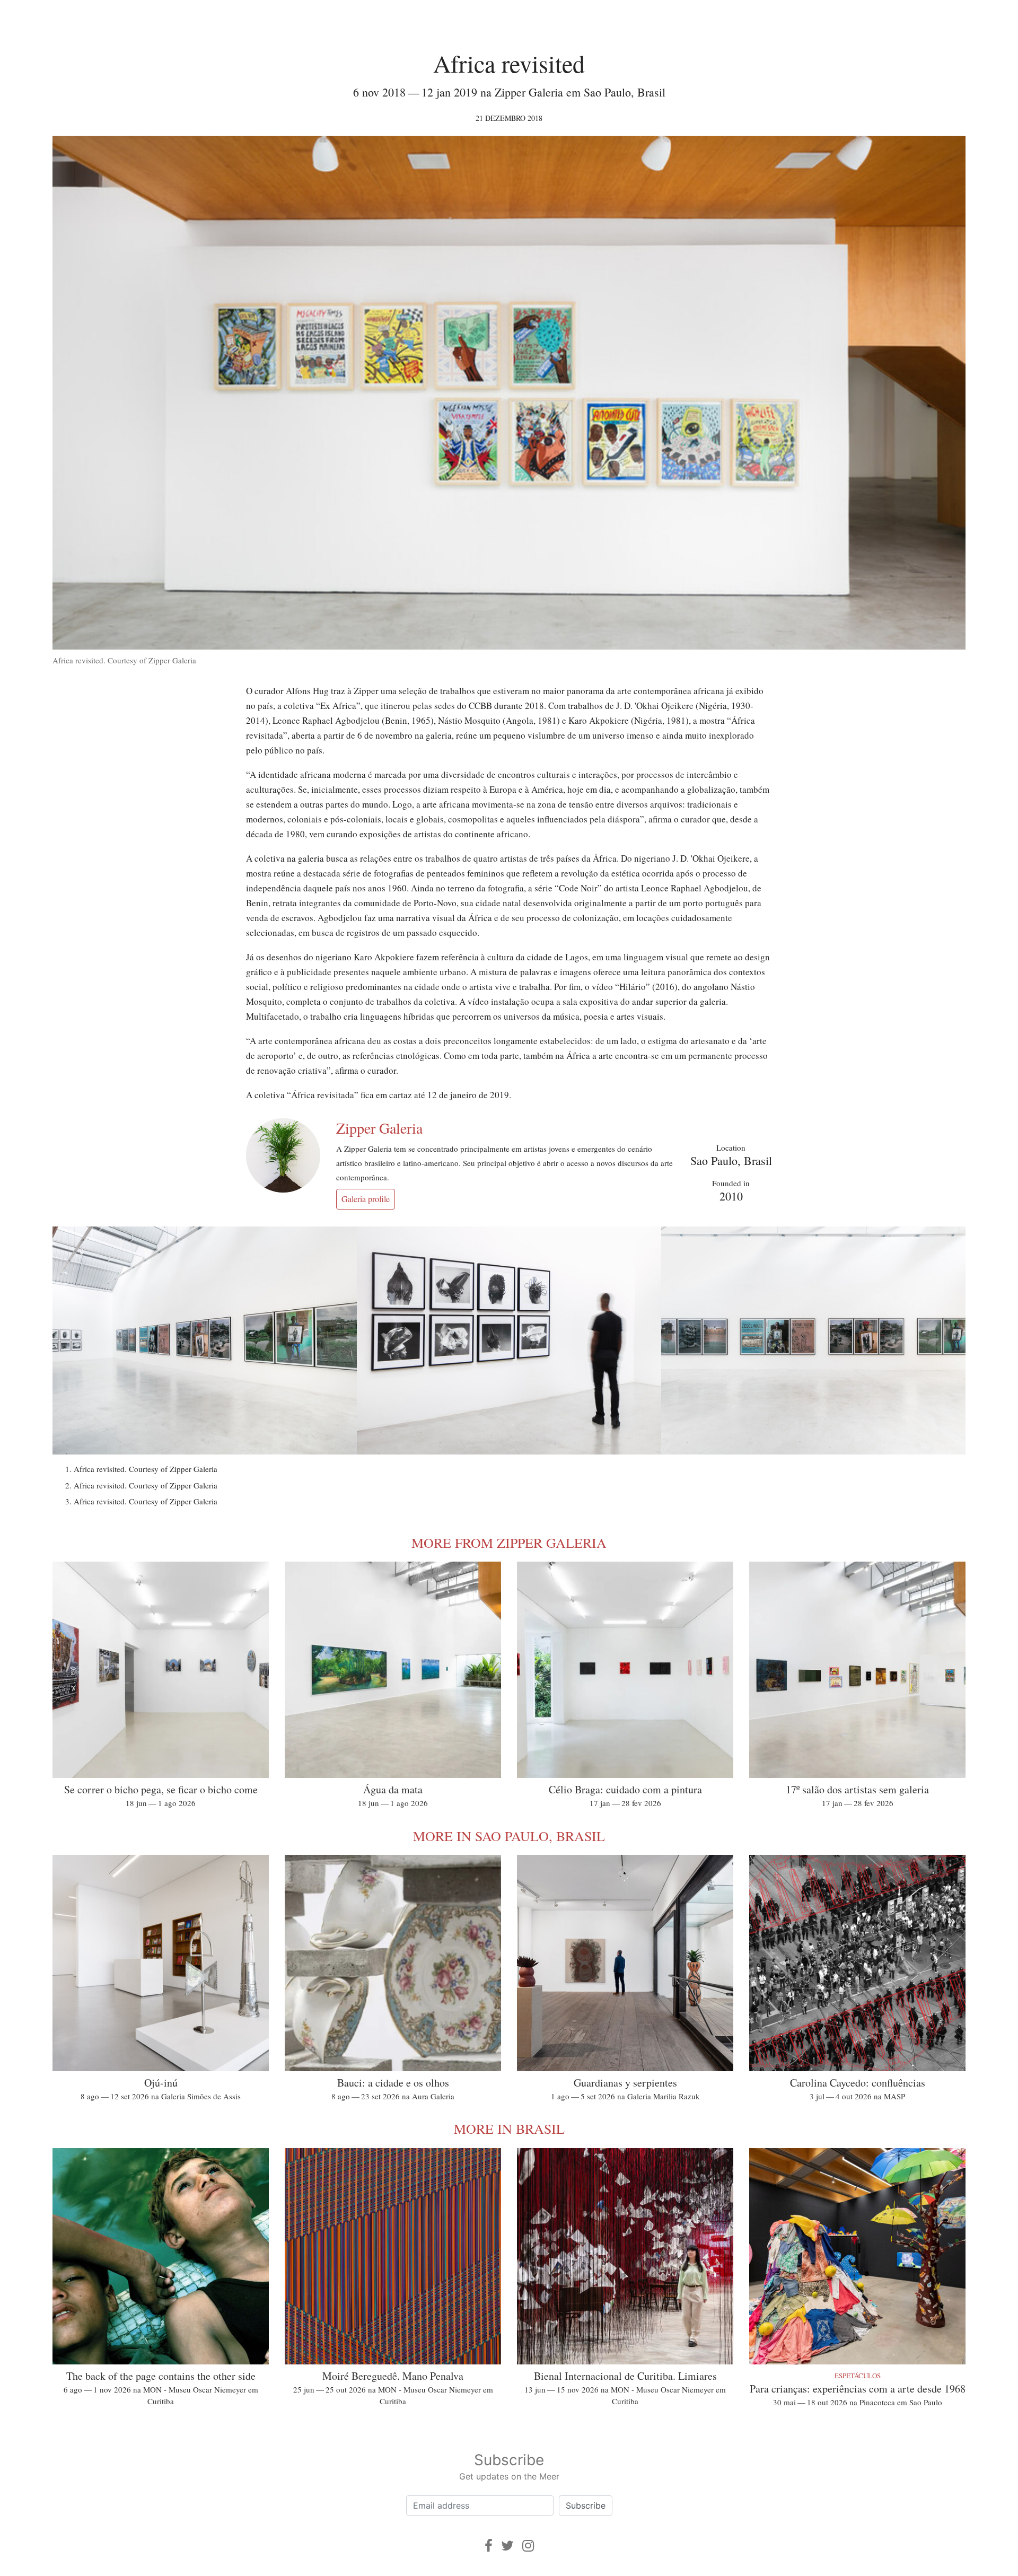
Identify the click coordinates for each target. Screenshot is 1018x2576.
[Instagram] (528, 2546)
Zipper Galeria (379, 1128)
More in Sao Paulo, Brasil (509, 1836)
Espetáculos (858, 2376)
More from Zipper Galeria (509, 1543)
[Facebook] (489, 2546)
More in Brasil (509, 2128)
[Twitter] (507, 2546)
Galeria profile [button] (366, 1199)
